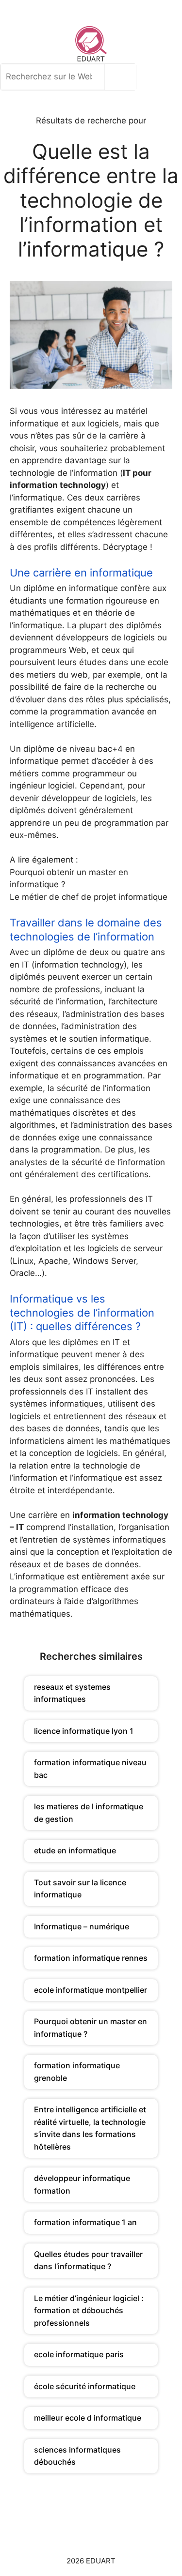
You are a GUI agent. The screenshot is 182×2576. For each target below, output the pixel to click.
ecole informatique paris (79, 2354)
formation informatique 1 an (85, 2222)
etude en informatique (75, 1850)
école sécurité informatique (85, 2386)
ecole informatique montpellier (91, 1990)
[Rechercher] (123, 77)
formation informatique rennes (91, 1958)
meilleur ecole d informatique (88, 2418)
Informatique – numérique (82, 1926)
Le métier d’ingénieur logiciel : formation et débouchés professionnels (89, 2311)
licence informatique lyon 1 (84, 1731)
